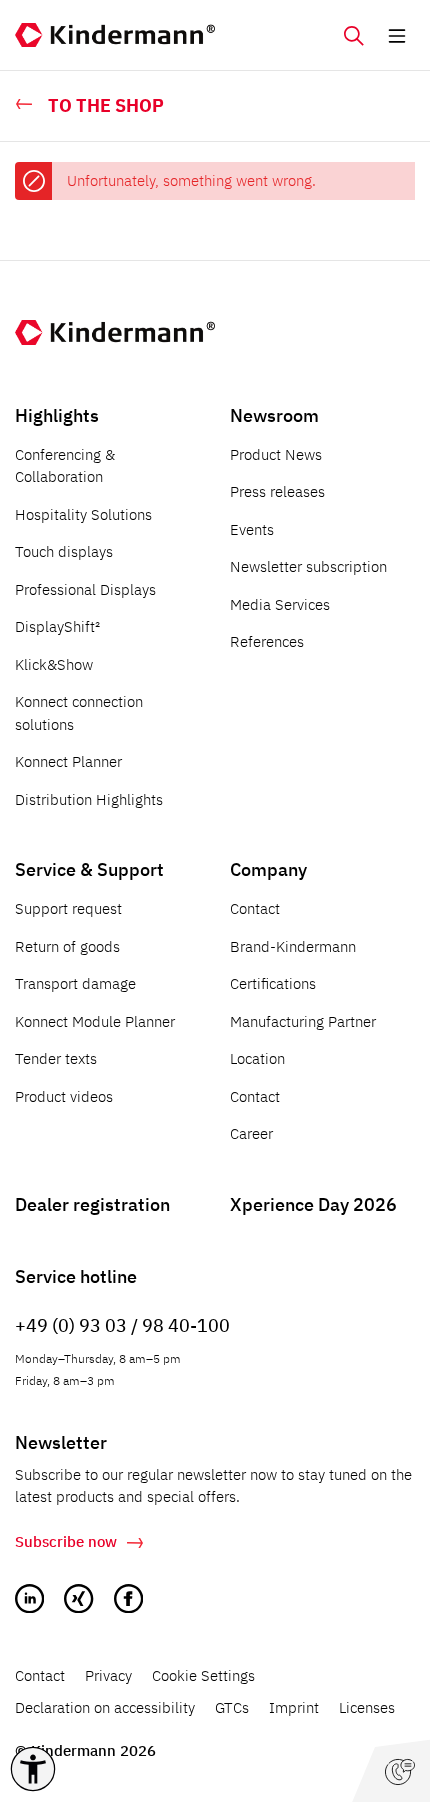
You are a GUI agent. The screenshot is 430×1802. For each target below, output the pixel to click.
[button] (33, 1769)
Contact (255, 908)
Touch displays (64, 551)
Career (251, 1133)
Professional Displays (85, 589)
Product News (276, 454)
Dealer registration (92, 1204)
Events (252, 529)
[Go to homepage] (115, 35)
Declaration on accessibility (105, 1707)
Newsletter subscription (308, 566)
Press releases (277, 491)
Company (268, 869)
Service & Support (89, 869)
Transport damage (75, 983)
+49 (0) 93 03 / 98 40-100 (122, 1325)
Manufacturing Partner (303, 1021)
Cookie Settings (203, 1675)
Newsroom (274, 415)
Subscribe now (66, 1541)
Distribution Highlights (89, 799)
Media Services (280, 604)
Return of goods (67, 946)
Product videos (64, 1096)
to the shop (106, 105)
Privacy (108, 1675)
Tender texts (56, 1058)
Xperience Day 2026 (313, 1204)
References (267, 641)
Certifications (273, 983)
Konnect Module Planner (95, 1021)
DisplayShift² (57, 626)
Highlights (57, 415)
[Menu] (397, 35)
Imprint (294, 1707)
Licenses (367, 1707)
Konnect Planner (68, 761)
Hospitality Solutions (83, 514)
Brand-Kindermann (293, 946)
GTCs (232, 1707)
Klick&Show (54, 664)
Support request (68, 908)
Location (257, 1058)
